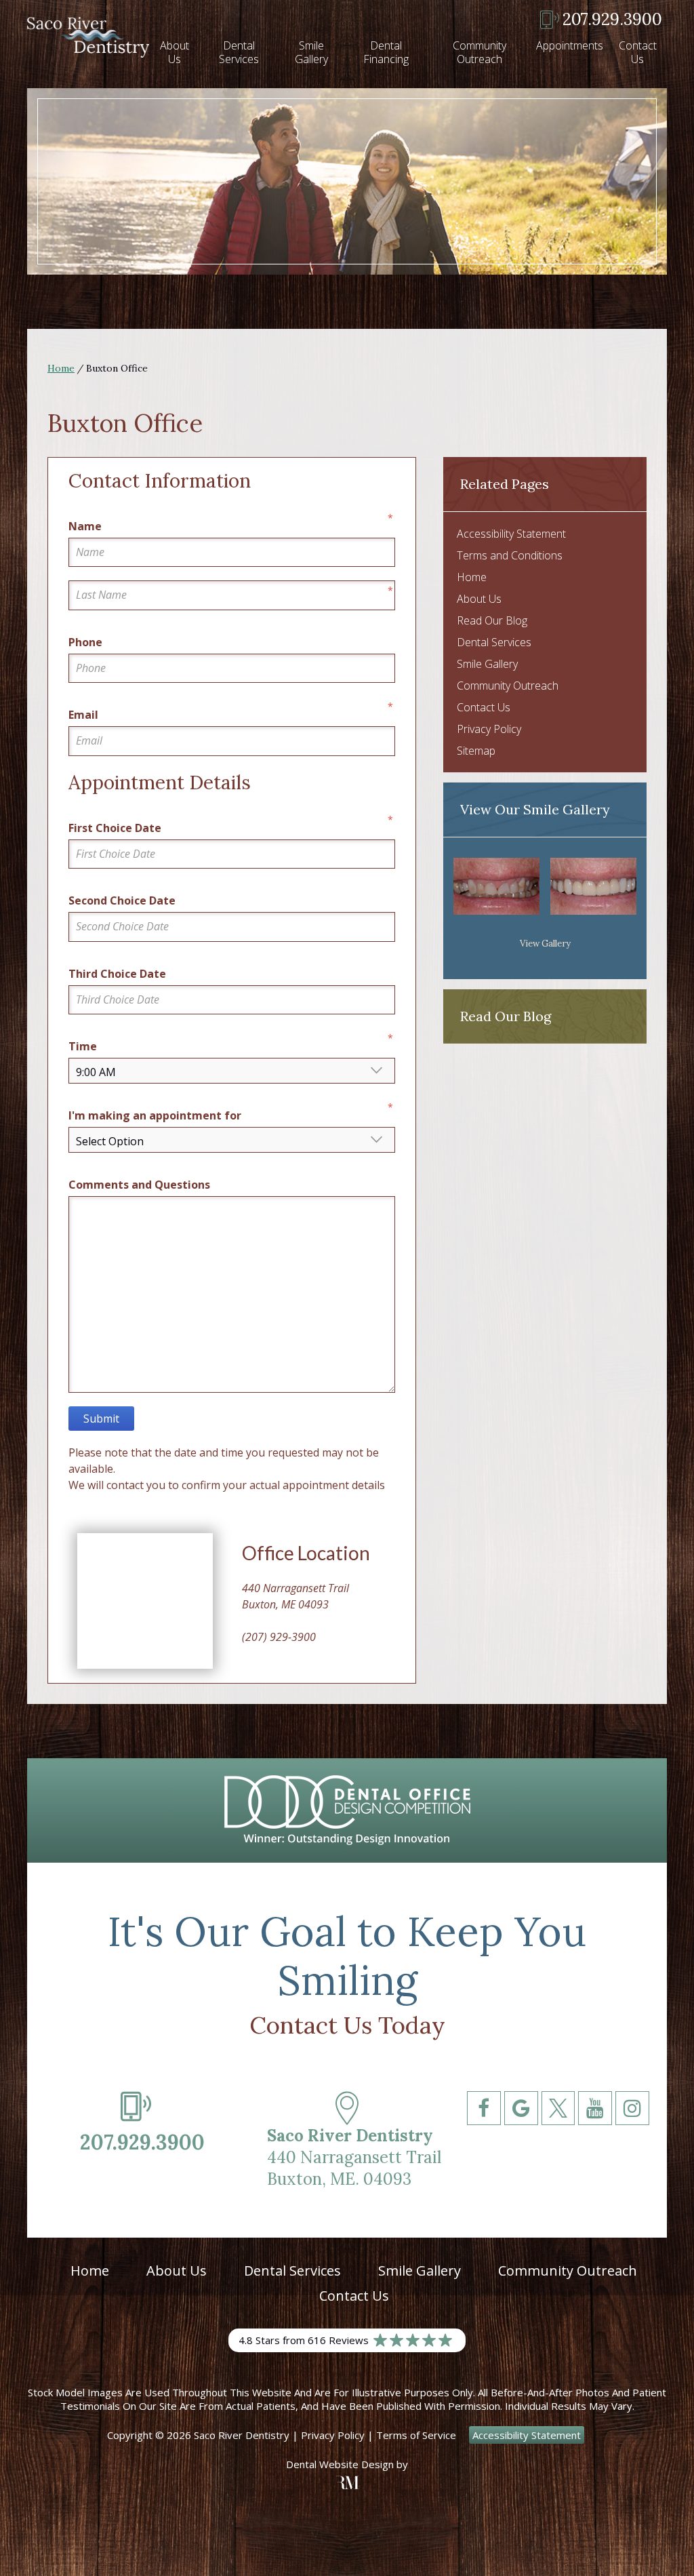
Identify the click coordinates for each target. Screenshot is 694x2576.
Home (61, 368)
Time (83, 1046)
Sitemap (476, 751)
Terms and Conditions (510, 555)
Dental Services (239, 52)
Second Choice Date (122, 900)
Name (85, 526)
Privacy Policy (489, 729)
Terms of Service (416, 2435)
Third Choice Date (117, 974)
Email (83, 715)
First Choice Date (115, 828)
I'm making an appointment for (155, 1115)
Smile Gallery (311, 52)
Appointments (570, 45)
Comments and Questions (139, 1185)
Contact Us (638, 52)
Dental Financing (386, 52)
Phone (85, 642)
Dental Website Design (340, 2464)
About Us (175, 52)
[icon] (484, 2151)
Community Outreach (479, 52)
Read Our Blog (492, 620)
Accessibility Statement (511, 534)
